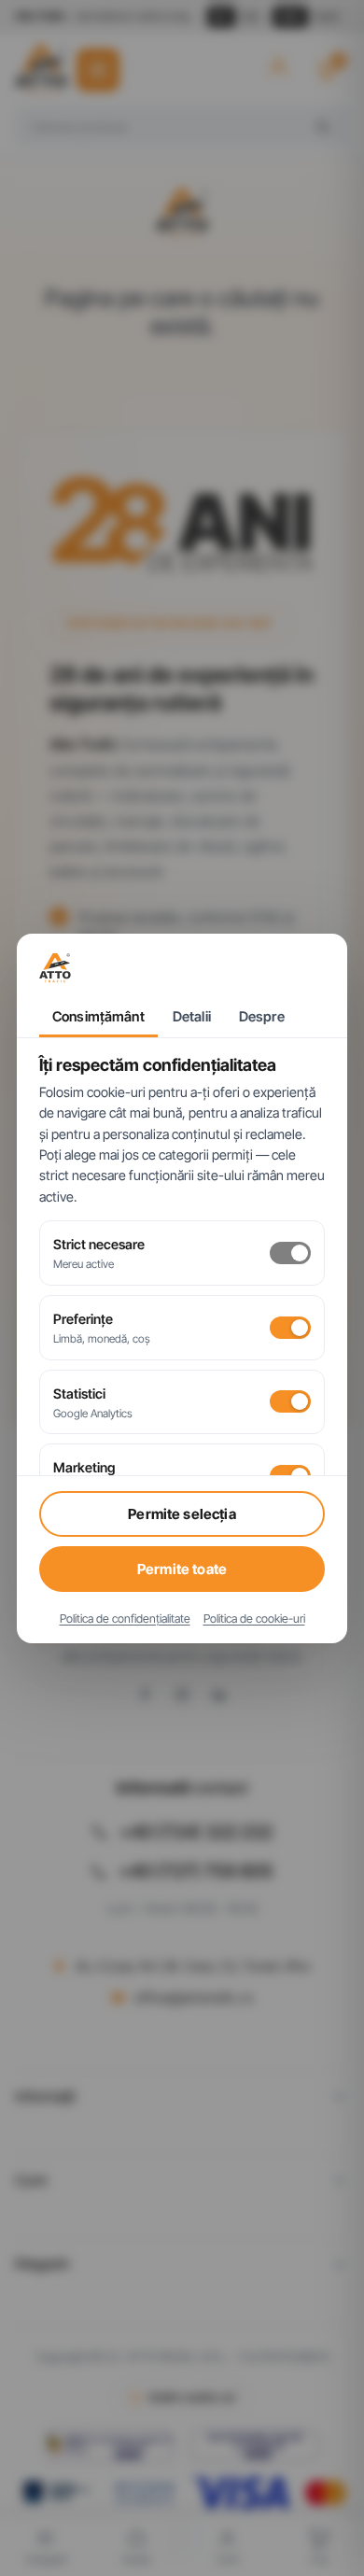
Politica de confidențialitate (125, 1619)
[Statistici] (290, 1401)
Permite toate (182, 1569)
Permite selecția (182, 1514)
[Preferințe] (290, 1328)
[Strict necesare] (290, 1253)
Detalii (192, 1017)
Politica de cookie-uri (254, 1619)
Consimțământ (98, 1017)
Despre (262, 1017)
